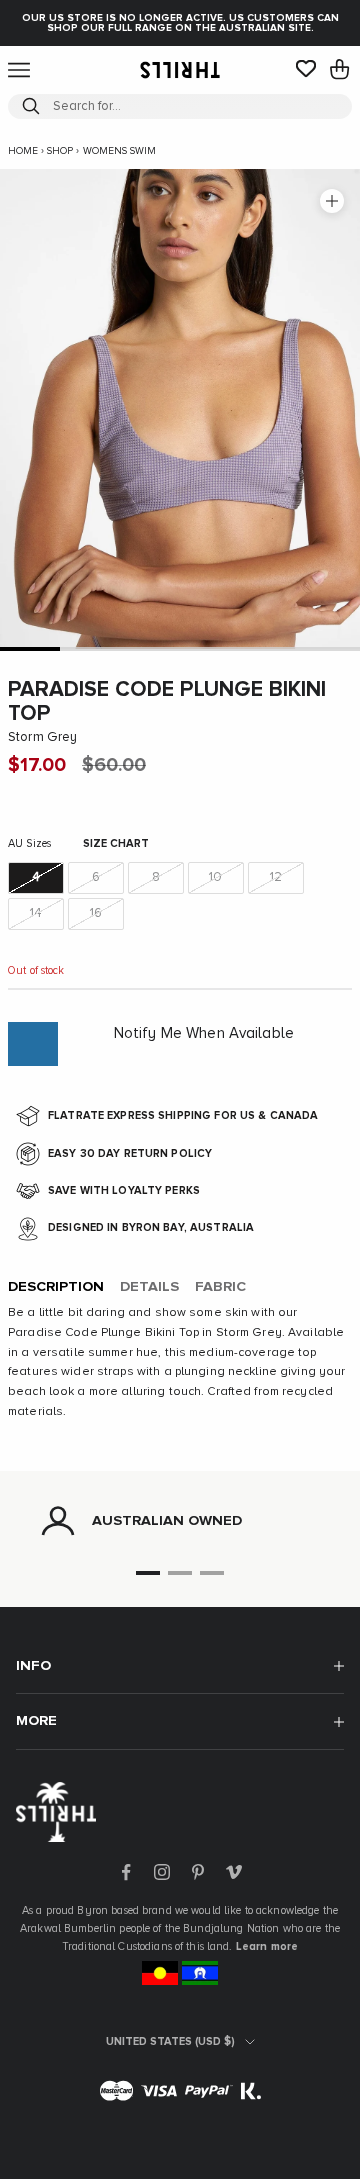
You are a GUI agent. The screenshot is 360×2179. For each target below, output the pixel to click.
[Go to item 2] (90, 648)
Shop (60, 151)
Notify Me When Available (204, 1033)
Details (149, 1287)
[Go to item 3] (150, 648)
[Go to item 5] (270, 648)
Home (23, 151)
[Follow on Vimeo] (234, 1872)
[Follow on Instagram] (162, 1872)
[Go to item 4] (210, 648)
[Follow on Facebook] (126, 1872)
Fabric (220, 1287)
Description (56, 1287)
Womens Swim (119, 151)
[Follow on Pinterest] (198, 1872)
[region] (180, 1521)
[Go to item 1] (30, 648)
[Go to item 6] (330, 648)
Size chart (116, 843)
